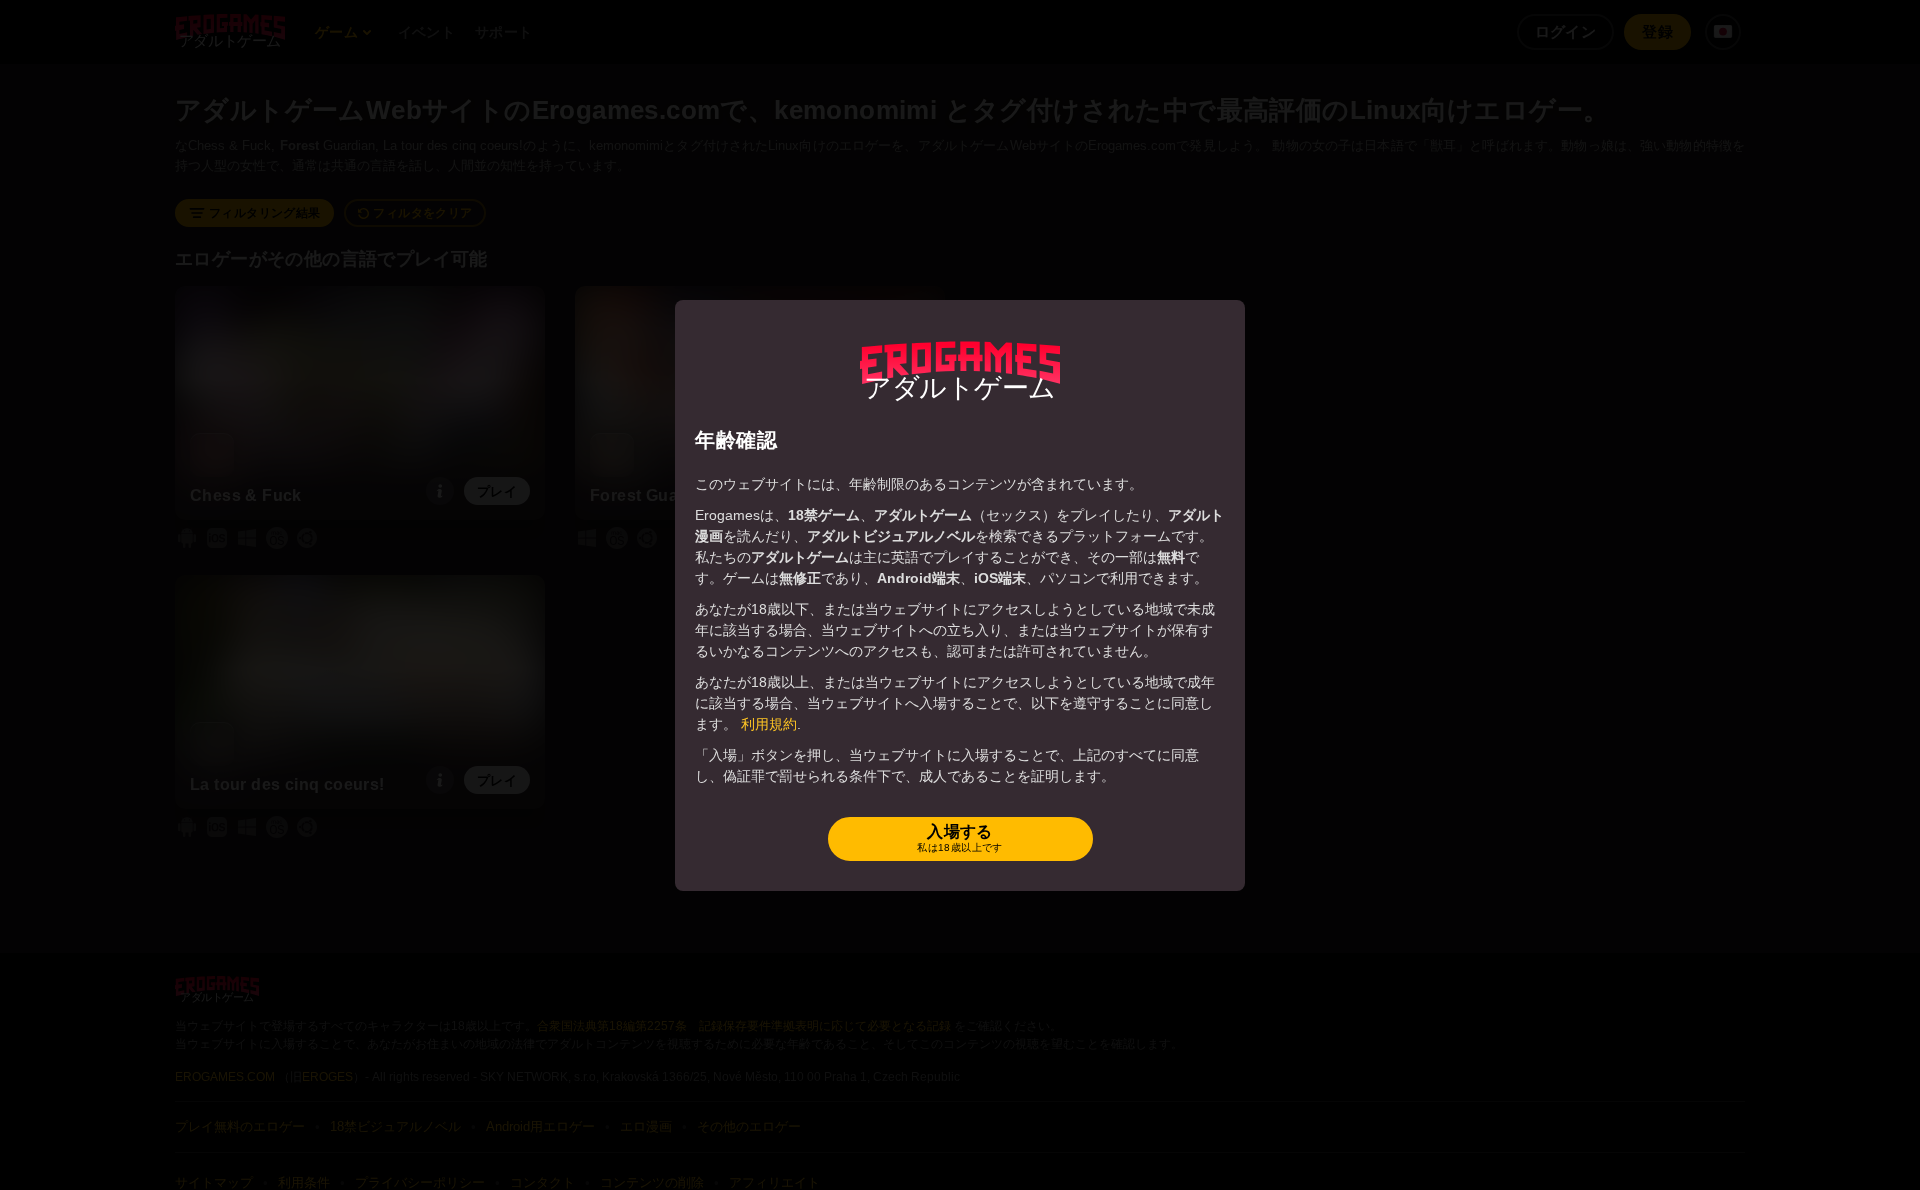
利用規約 (769, 724)
